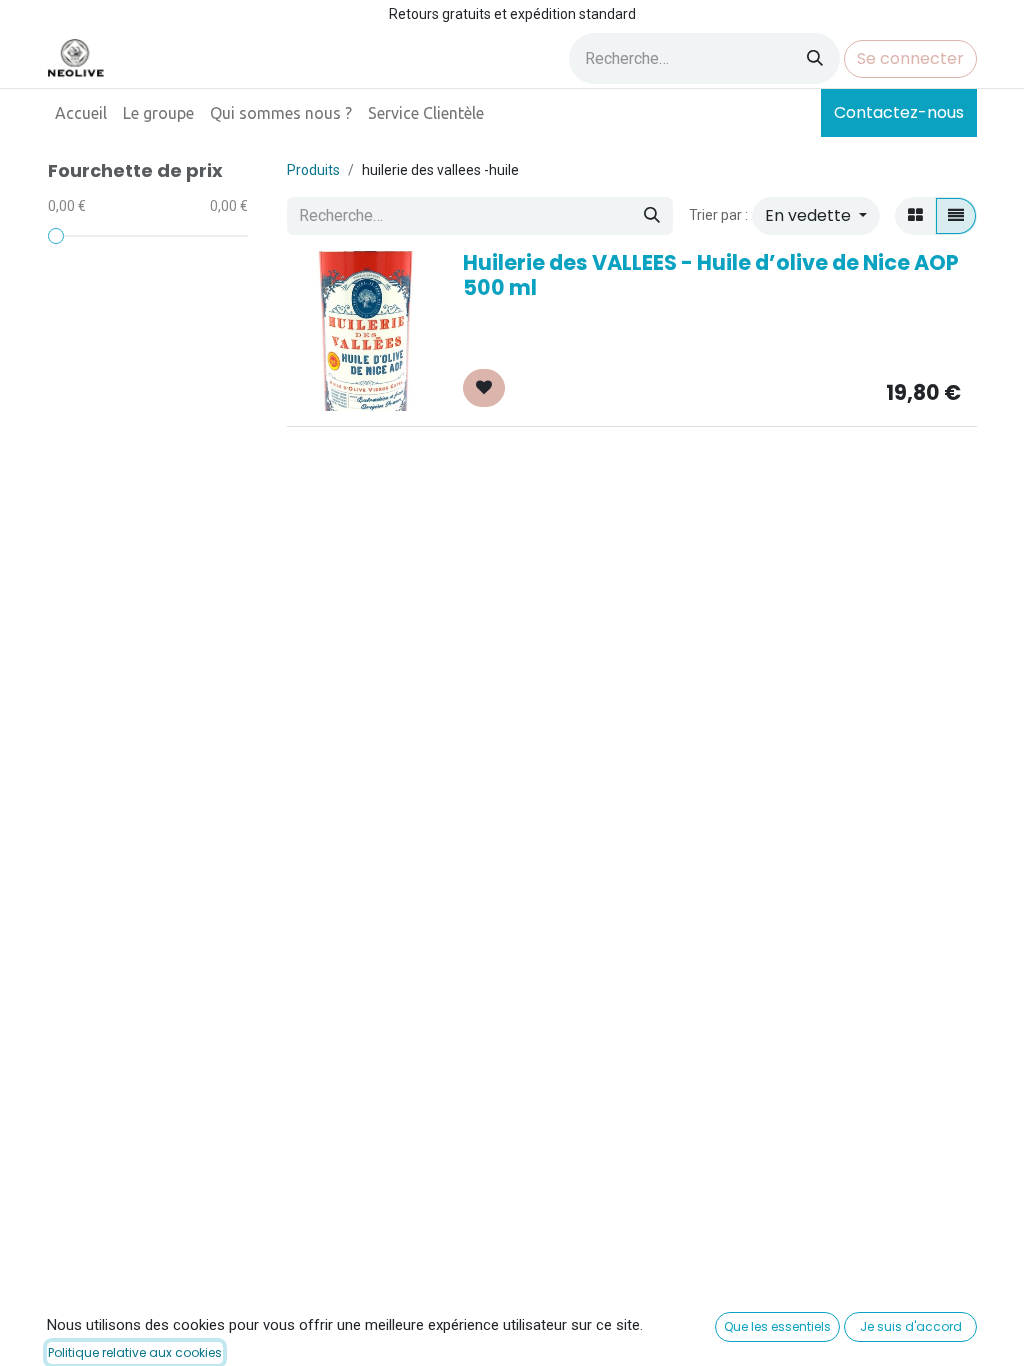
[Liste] (956, 216)
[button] (816, 216)
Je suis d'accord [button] (911, 1326)
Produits (313, 170)
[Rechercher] (815, 58)
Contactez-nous (899, 112)
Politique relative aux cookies (135, 1352)
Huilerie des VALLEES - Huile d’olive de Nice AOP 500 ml (711, 275)
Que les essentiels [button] (777, 1326)
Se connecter (910, 58)
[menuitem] (81, 113)
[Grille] (915, 216)
